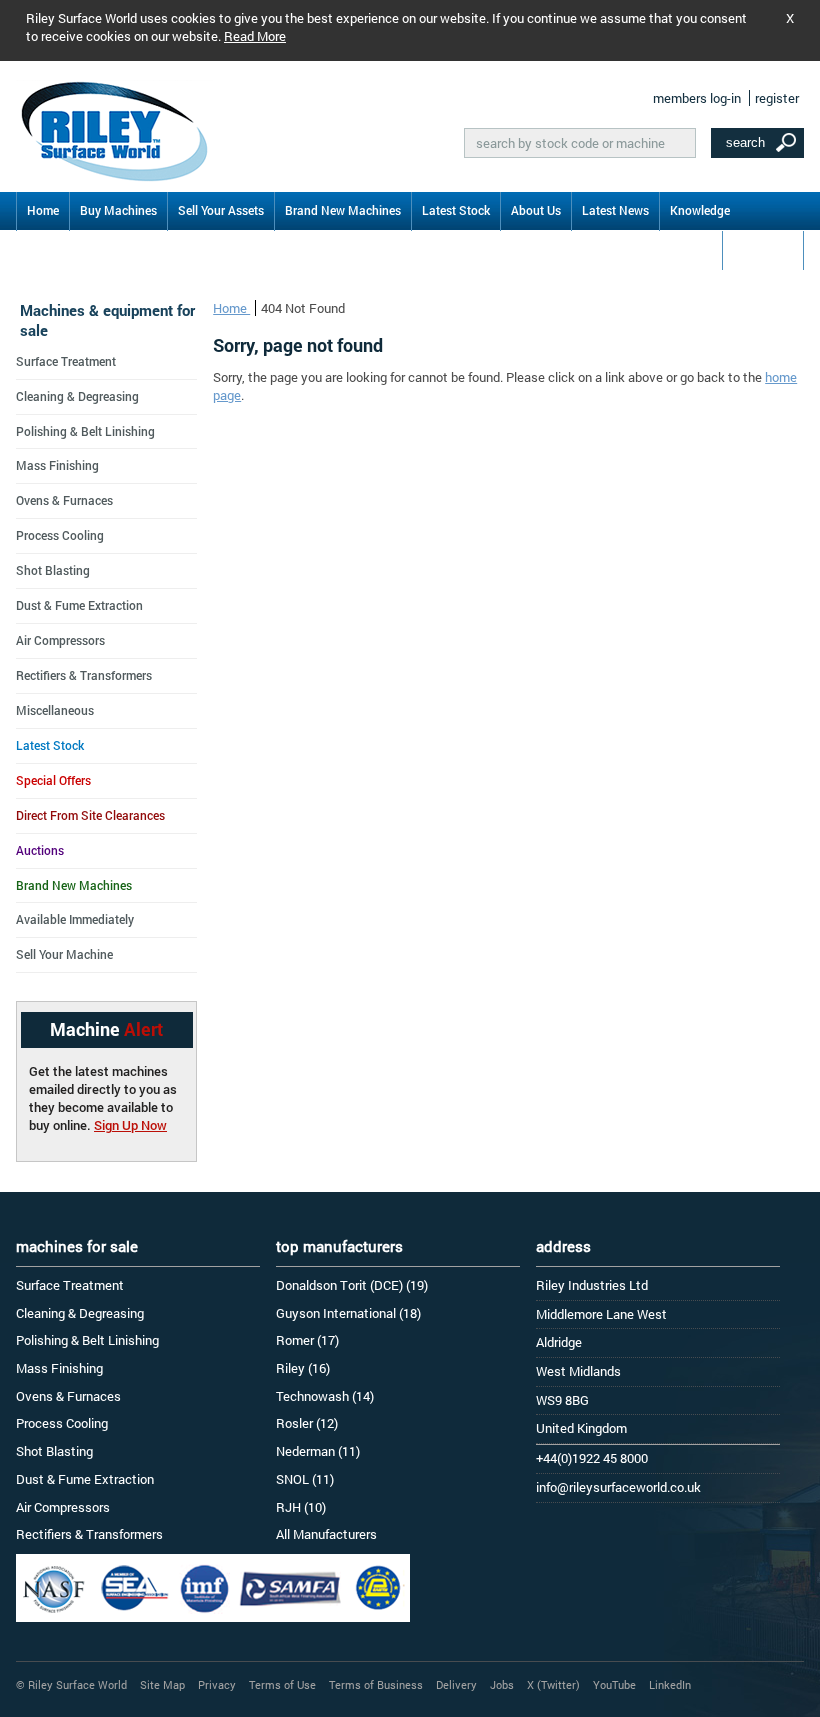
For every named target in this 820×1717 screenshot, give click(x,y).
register (777, 98)
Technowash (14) (325, 1396)
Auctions (40, 850)
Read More (255, 36)
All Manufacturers (326, 1534)
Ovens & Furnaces (64, 500)
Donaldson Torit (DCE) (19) (352, 1285)
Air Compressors (60, 640)
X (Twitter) (553, 1684)
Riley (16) (303, 1368)
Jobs (502, 1684)
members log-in (697, 98)
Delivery (456, 1684)
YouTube (614, 1684)
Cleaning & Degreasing (77, 396)
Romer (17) (307, 1340)
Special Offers (53, 780)
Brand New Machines (343, 210)
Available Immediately (75, 919)
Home (43, 210)
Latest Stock (456, 210)
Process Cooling (60, 535)
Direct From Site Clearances (90, 815)
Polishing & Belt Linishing (85, 431)
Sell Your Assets (221, 210)
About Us (536, 210)
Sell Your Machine (64, 954)
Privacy (217, 1684)
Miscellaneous (55, 710)
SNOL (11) (305, 1479)
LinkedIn (670, 1684)
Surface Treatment (66, 361)
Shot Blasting (53, 570)
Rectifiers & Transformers (84, 675)
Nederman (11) (318, 1451)
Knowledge (700, 210)
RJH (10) (301, 1507)
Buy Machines (118, 210)
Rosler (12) (307, 1423)
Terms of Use (282, 1684)
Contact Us (763, 249)
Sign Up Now (130, 1125)
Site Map (162, 1684)
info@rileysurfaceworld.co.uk (618, 1487)
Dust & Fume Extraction (79, 605)
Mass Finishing (57, 465)
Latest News (615, 210)
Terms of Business (376, 1684)
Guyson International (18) (348, 1313)
